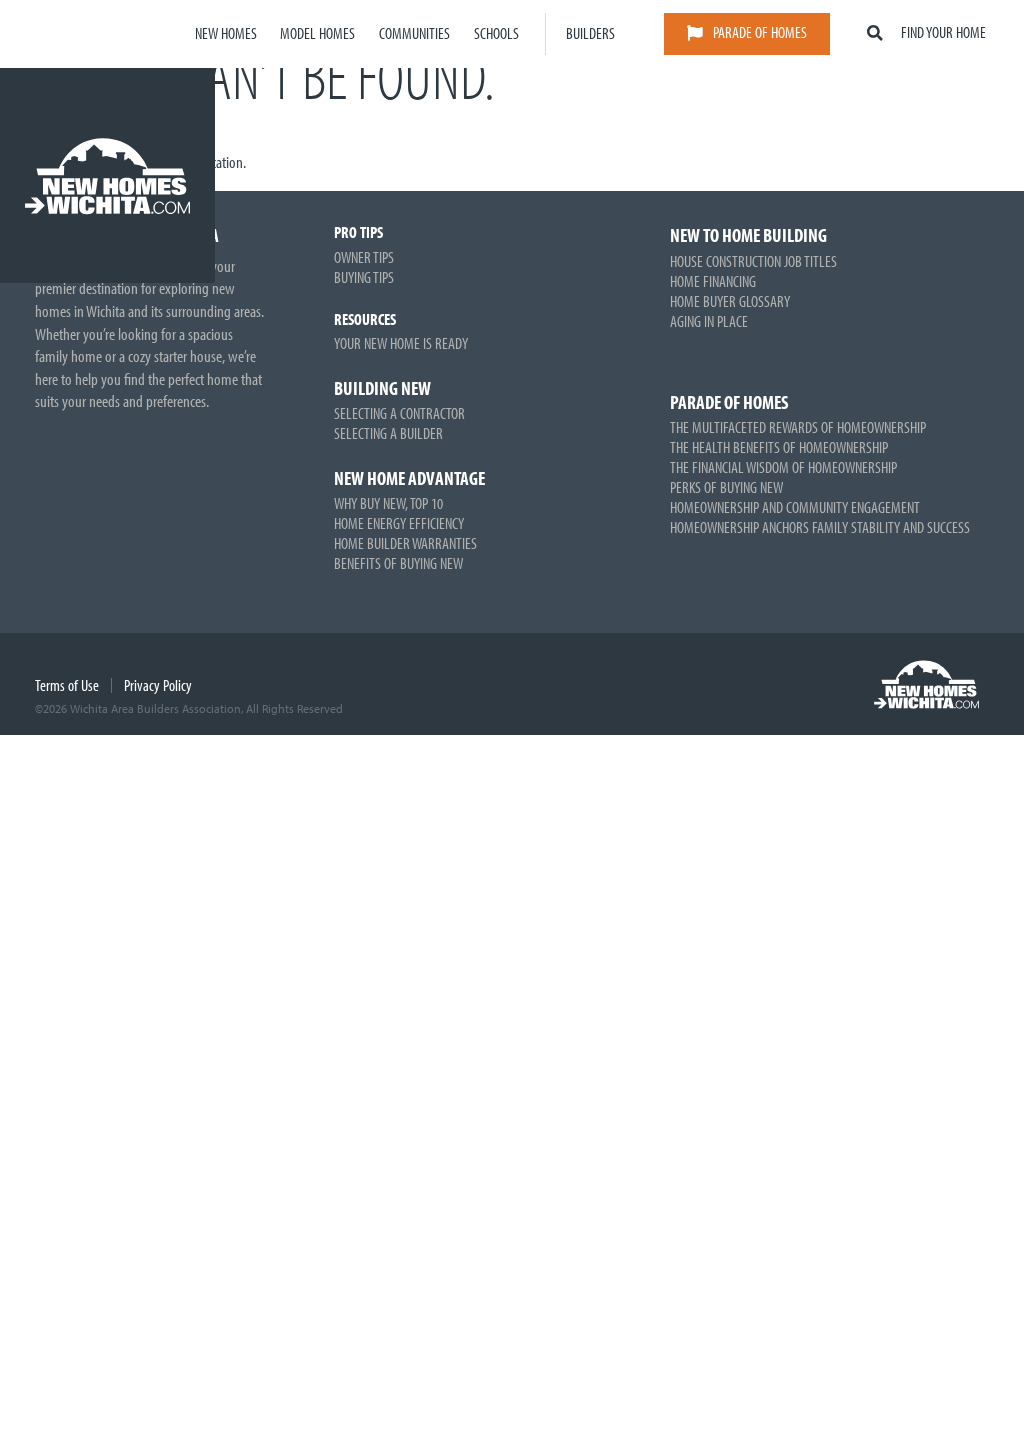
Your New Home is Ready (401, 343)
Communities (414, 33)
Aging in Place (709, 321)
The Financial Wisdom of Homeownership (783, 467)
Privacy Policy (158, 685)
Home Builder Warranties (405, 543)
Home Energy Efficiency (399, 523)
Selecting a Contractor (399, 413)
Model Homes (317, 33)
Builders (590, 33)
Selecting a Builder (388, 433)
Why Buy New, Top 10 (388, 503)
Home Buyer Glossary (730, 301)
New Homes (226, 33)
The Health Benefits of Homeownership (779, 447)
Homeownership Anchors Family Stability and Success (820, 527)
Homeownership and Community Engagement (795, 507)
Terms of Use (67, 685)
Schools (496, 33)
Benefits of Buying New (398, 563)
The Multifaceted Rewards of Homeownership (798, 427)
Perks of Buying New (726, 487)
